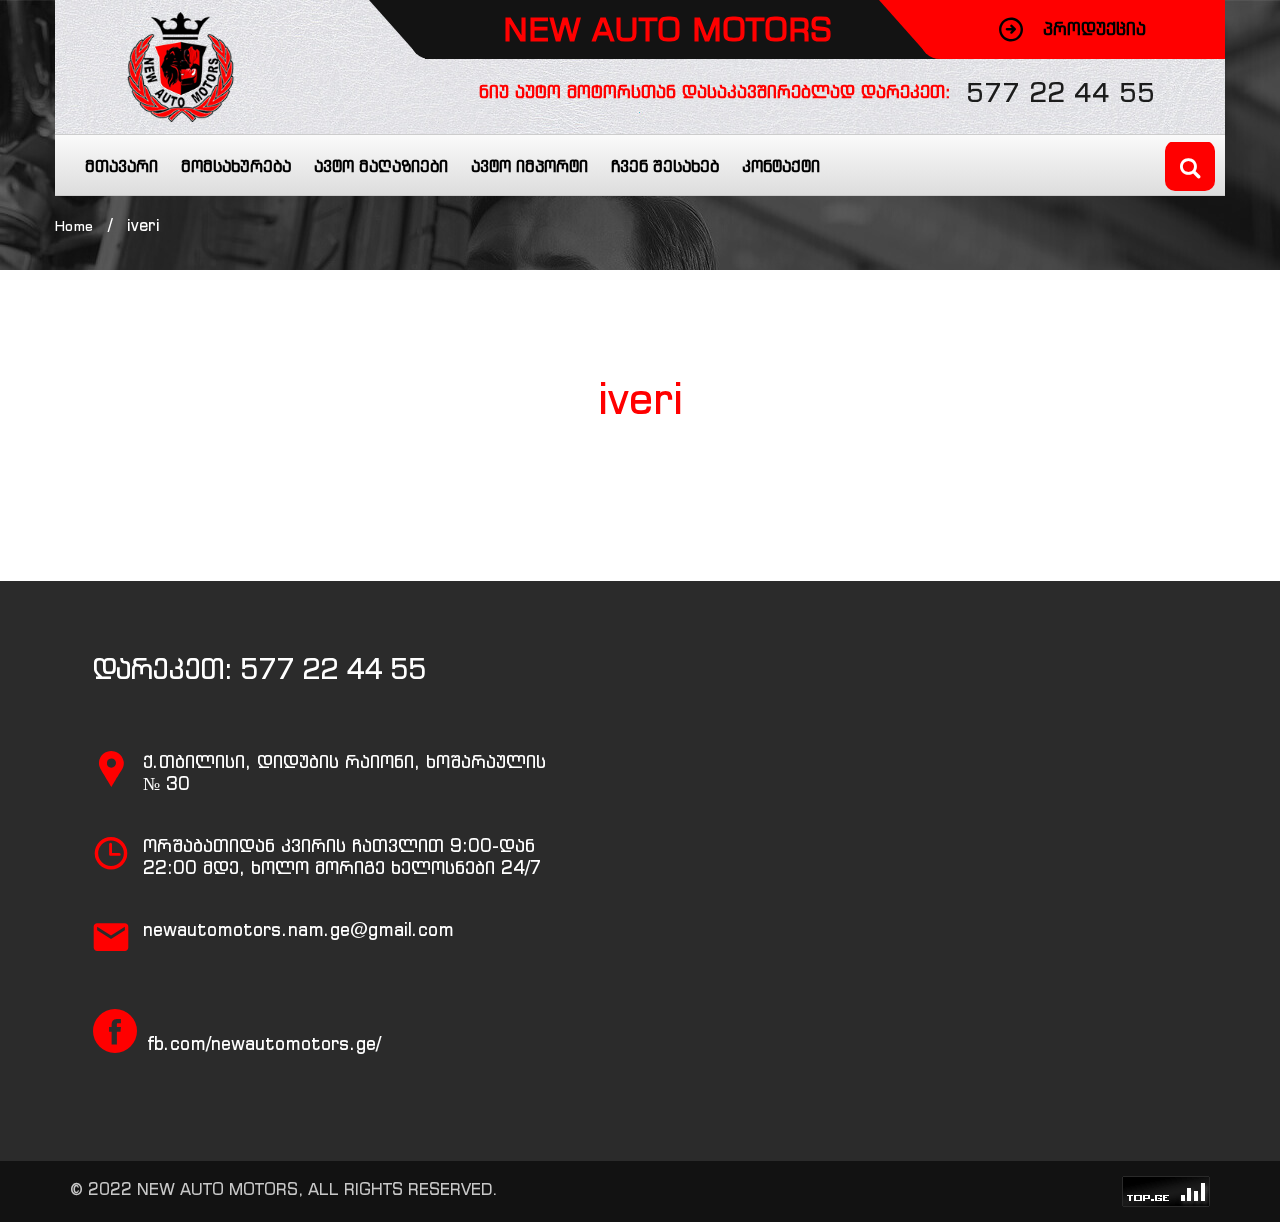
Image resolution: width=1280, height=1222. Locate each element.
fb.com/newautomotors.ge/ (264, 1043)
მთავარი (121, 166)
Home (74, 226)
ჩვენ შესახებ (665, 166)
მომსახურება (236, 166)
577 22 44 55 (1060, 92)
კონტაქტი (781, 166)
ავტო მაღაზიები (381, 166)
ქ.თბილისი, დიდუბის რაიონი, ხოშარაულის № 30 (344, 772)
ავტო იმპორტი (529, 166)
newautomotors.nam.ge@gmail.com (298, 929)
